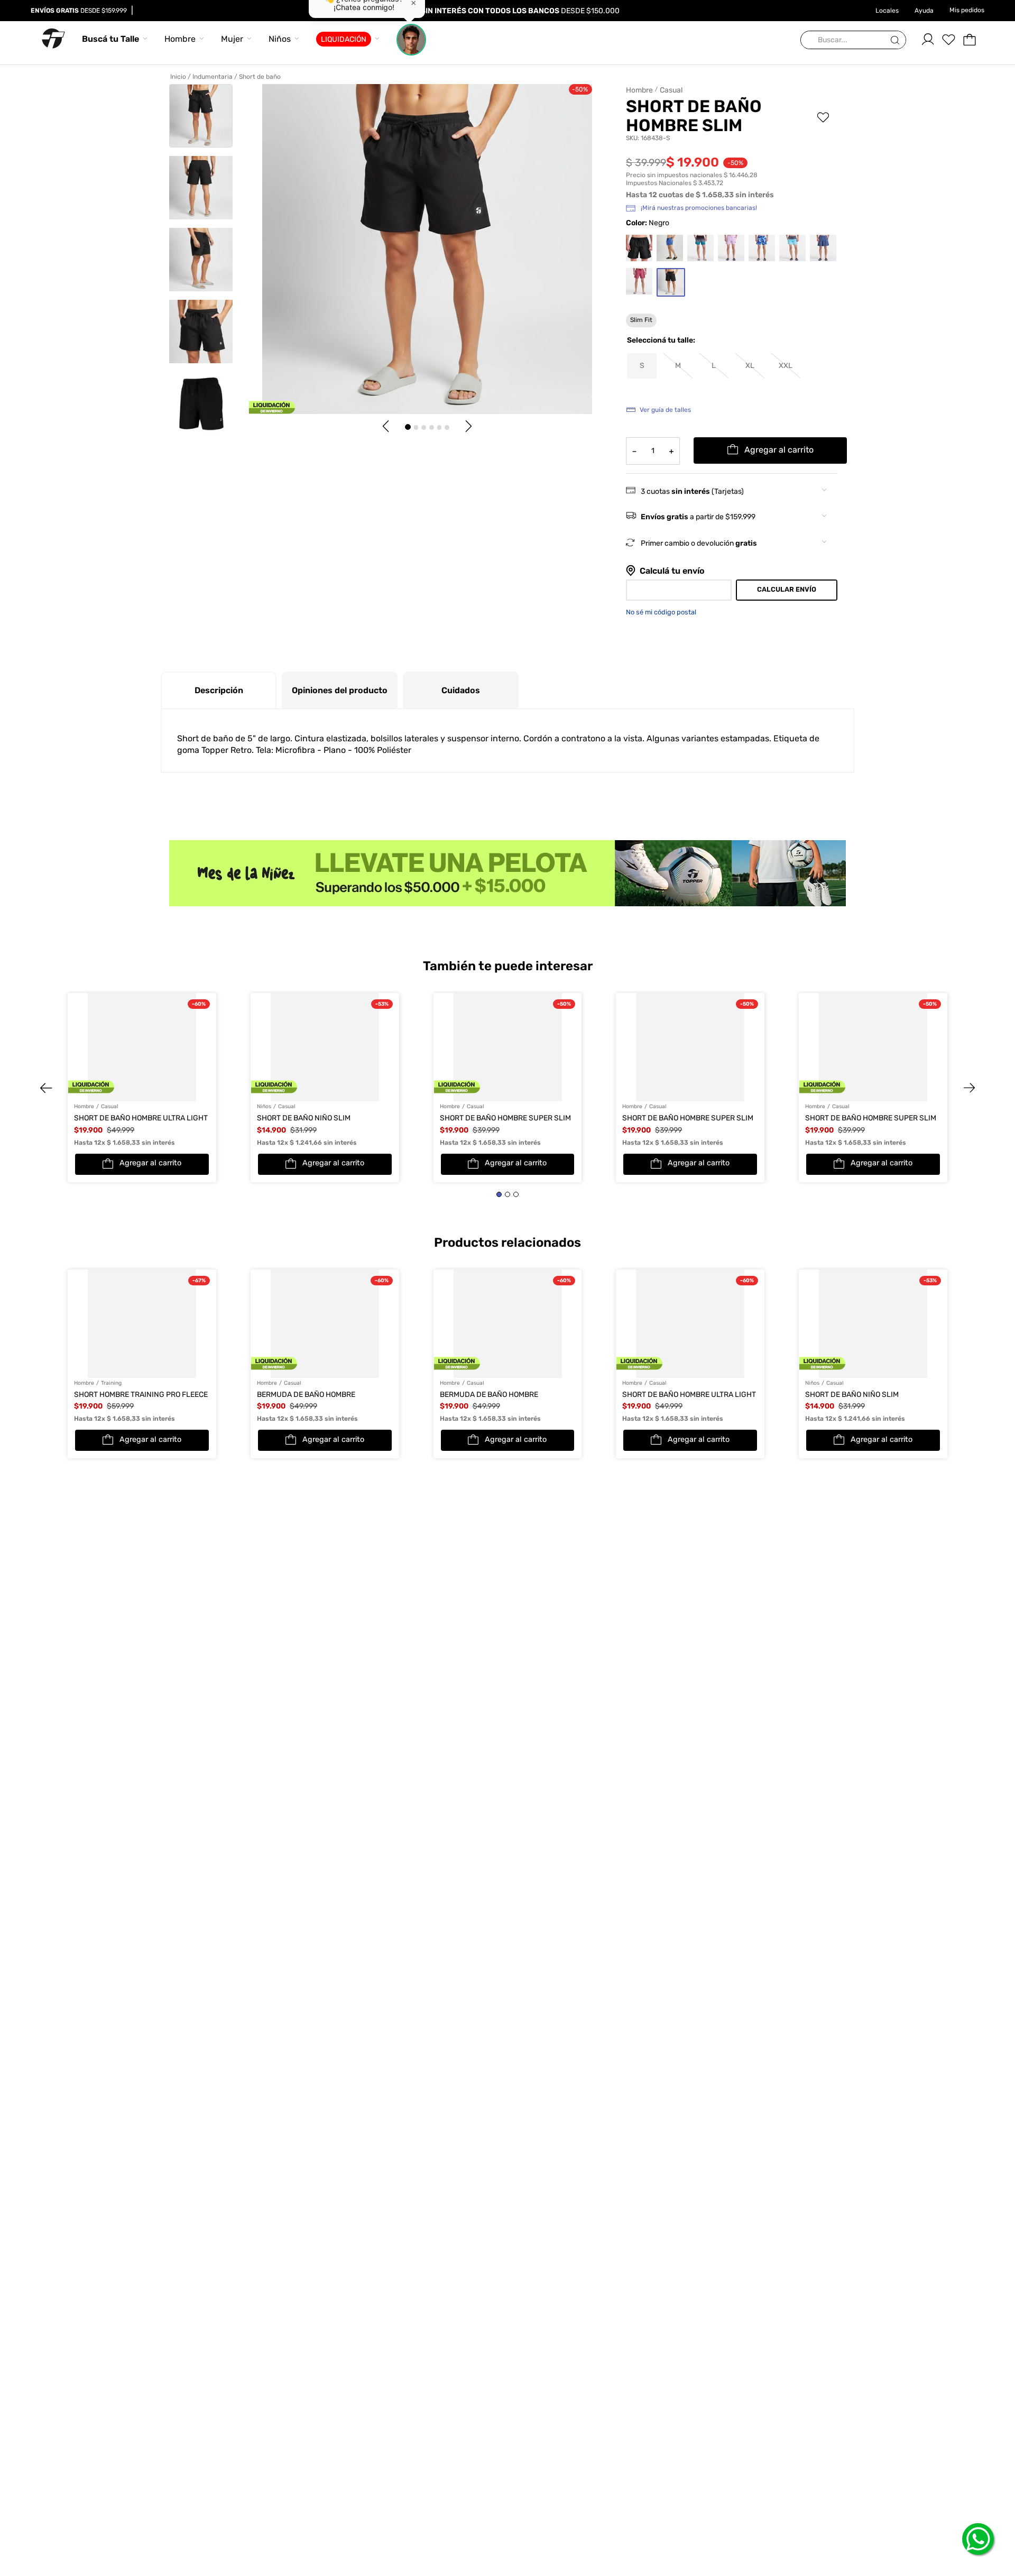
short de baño (260, 77)
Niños (280, 39)
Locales (887, 11)
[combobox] (853, 40)
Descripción (219, 690)
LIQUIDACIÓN (344, 39)
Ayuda (924, 11)
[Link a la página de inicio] (180, 77)
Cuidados (461, 690)
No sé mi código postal (661, 612)
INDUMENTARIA (213, 77)
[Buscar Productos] (897, 40)
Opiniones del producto (340, 690)
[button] (714, 366)
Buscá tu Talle (110, 39)
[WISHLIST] (948, 40)
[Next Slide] (959, 1038)
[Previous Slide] (56, 1038)
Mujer (232, 39)
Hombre (180, 39)
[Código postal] (679, 590)
